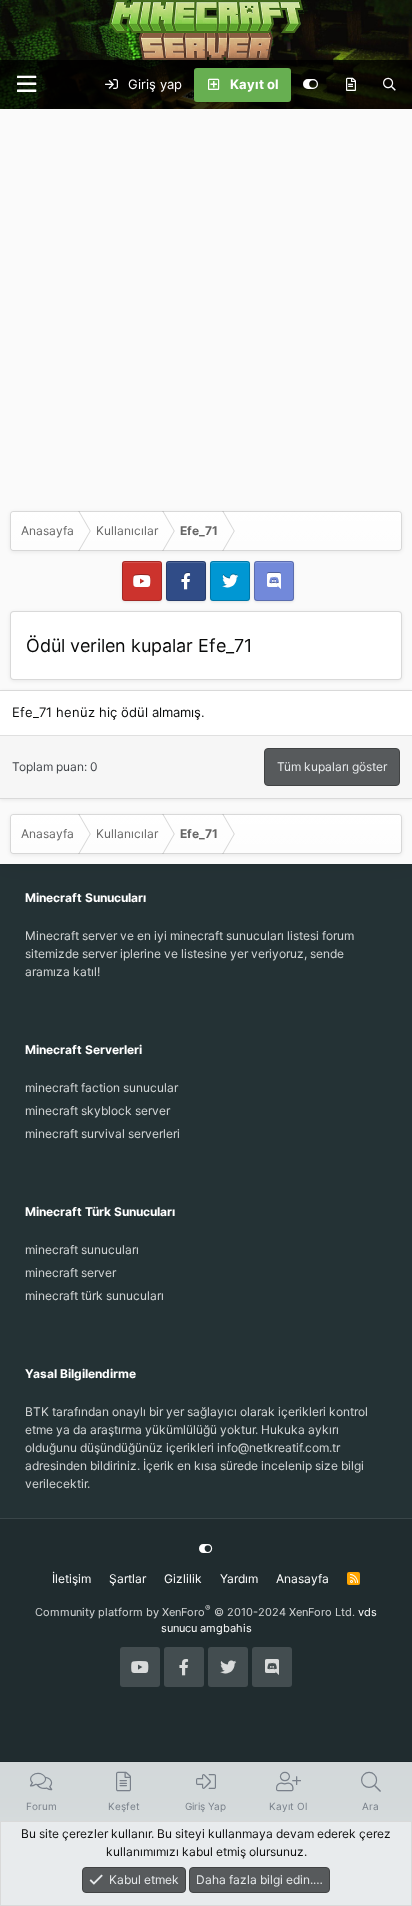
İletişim (71, 1578)
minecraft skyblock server (97, 1110)
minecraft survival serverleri (102, 1133)
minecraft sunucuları (82, 1249)
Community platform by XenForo (195, 1612)
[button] (26, 84)
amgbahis (226, 1628)
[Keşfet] (350, 85)
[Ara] (389, 85)
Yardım (239, 1578)
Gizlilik (183, 1578)
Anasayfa (302, 1578)
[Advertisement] (206, 305)
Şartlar (127, 1578)
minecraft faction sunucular (101, 1087)
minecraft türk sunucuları (94, 1295)
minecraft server (70, 1272)
